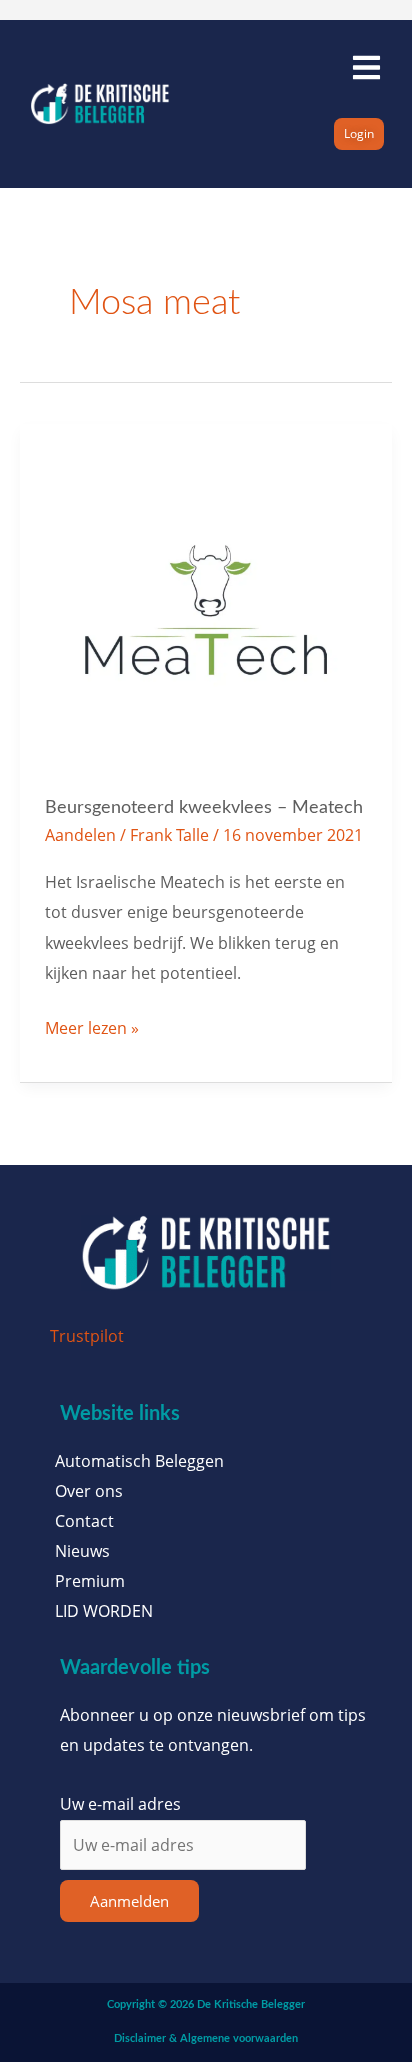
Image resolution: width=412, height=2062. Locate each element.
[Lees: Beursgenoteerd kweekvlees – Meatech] (206, 607)
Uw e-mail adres (120, 1803)
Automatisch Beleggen (139, 1461)
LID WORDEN (104, 1611)
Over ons (89, 1491)
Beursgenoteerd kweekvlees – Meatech (204, 807)
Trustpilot (87, 1335)
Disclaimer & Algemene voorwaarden (206, 2038)
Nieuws (82, 1551)
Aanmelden (129, 1901)
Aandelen (80, 834)
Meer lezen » (92, 1026)
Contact (84, 1521)
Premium (90, 1581)
